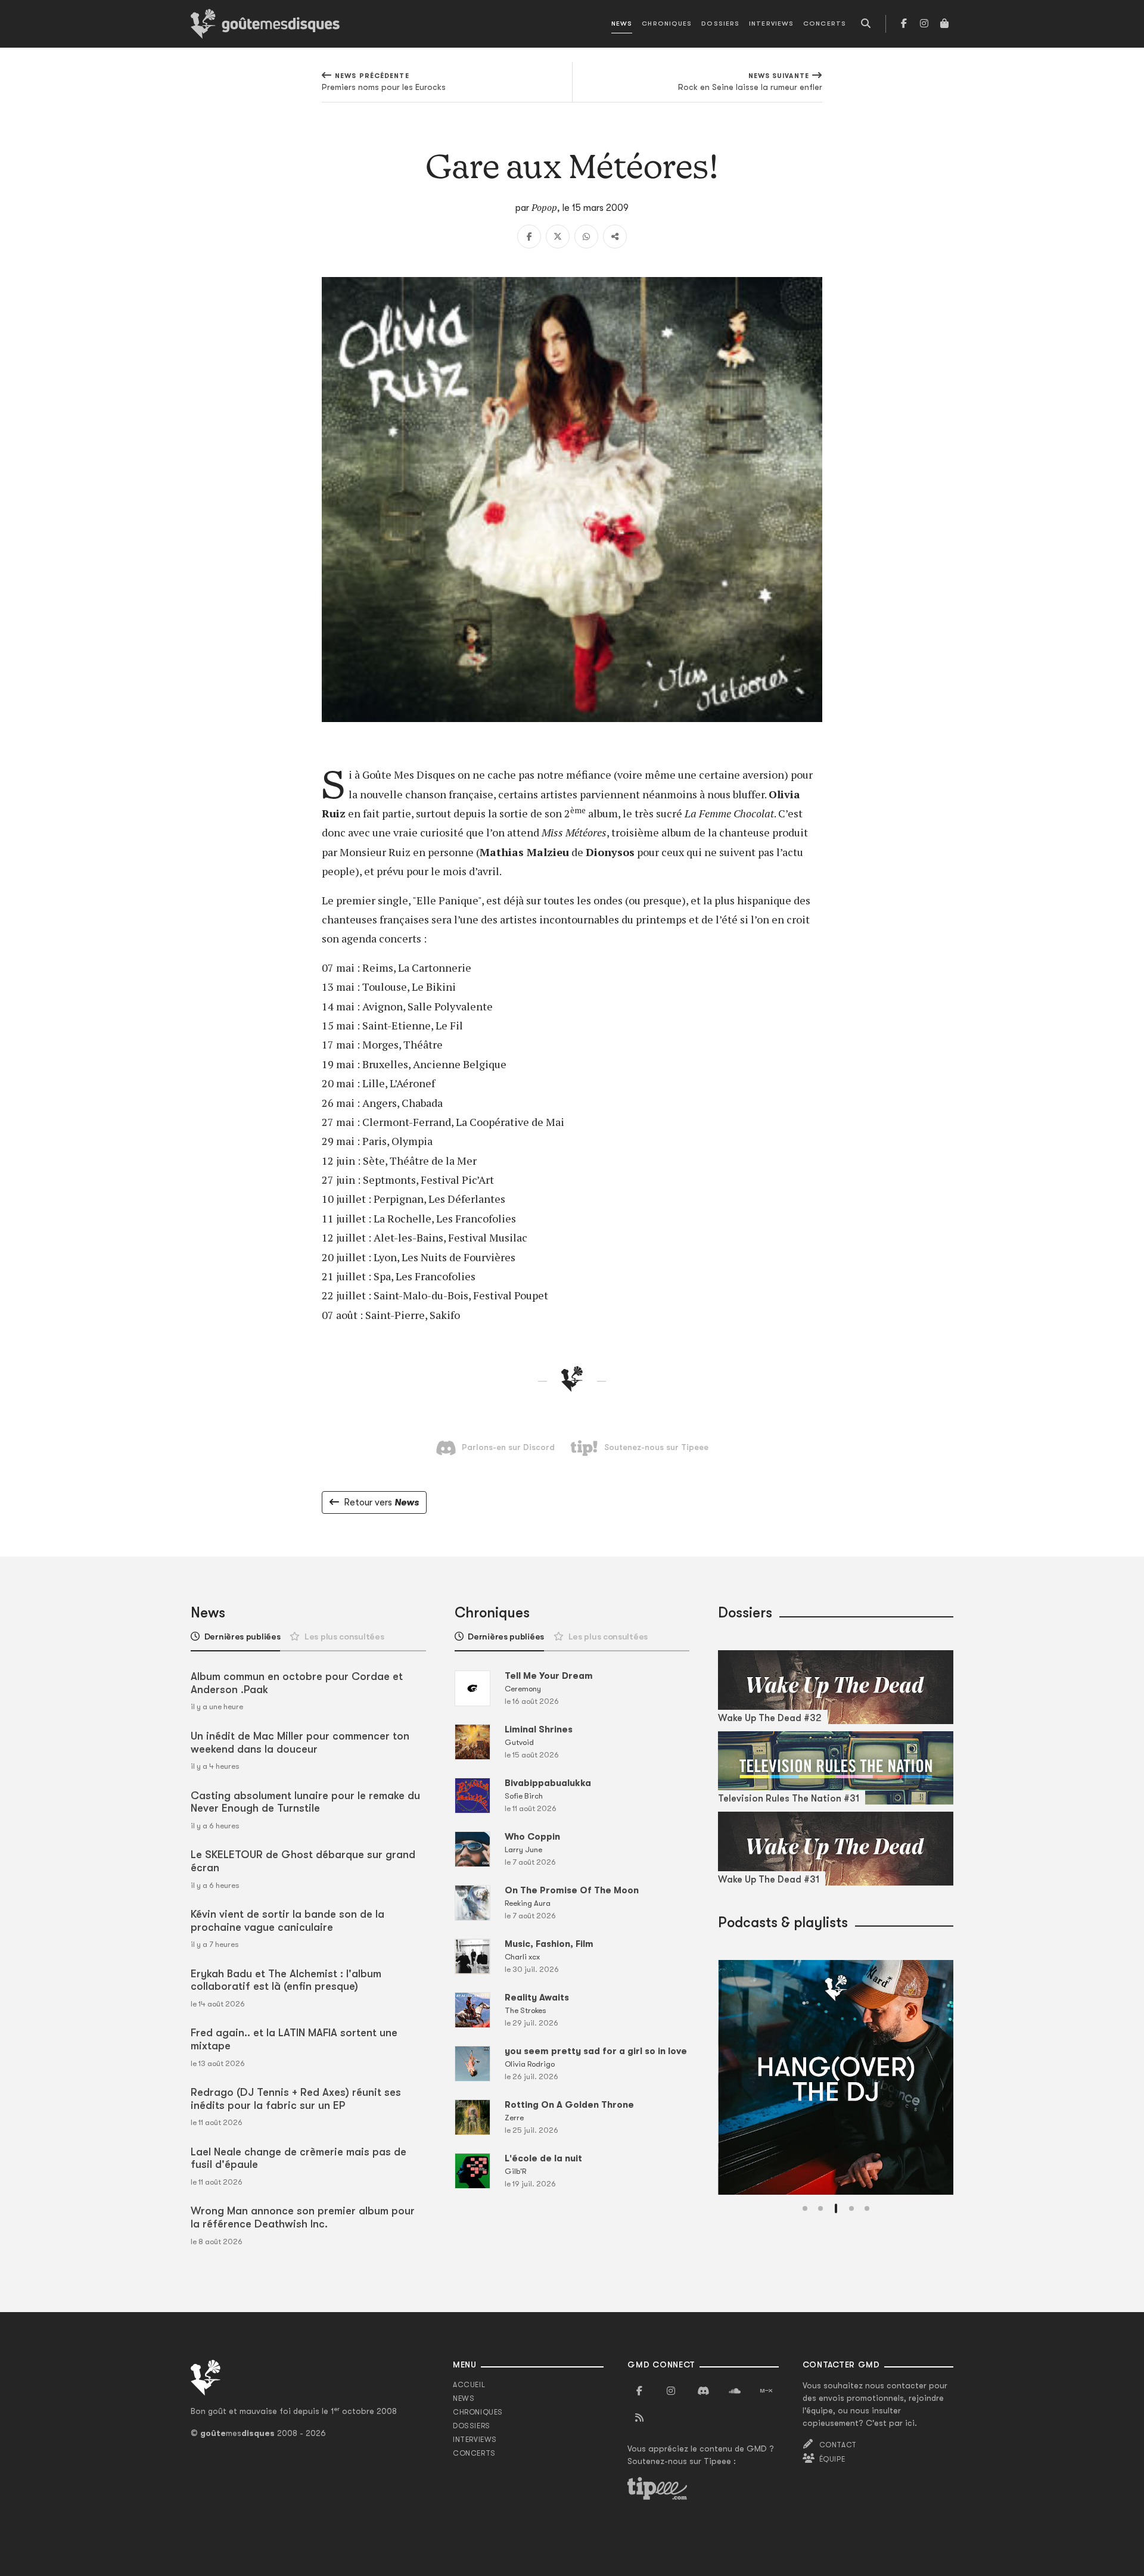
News (622, 24)
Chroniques (667, 24)
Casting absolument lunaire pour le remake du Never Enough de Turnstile (305, 1802)
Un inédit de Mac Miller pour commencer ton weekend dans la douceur (300, 1743)
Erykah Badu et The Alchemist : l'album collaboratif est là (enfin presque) (286, 1980)
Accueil (469, 2385)
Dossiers (720, 24)
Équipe (832, 2459)
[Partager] (615, 237)
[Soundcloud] (735, 2391)
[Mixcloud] (766, 2391)
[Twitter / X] (558, 237)
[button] (805, 2208)
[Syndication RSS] (639, 2418)
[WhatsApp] (586, 237)
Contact (838, 2445)
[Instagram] (924, 24)
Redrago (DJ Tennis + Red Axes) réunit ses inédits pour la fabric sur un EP (296, 2099)
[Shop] (944, 24)
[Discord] (703, 2391)
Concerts (825, 24)
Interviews (771, 24)
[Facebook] (904, 24)
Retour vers (381, 1502)
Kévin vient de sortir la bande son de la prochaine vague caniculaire (287, 1921)
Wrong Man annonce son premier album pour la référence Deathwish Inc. (303, 2217)
